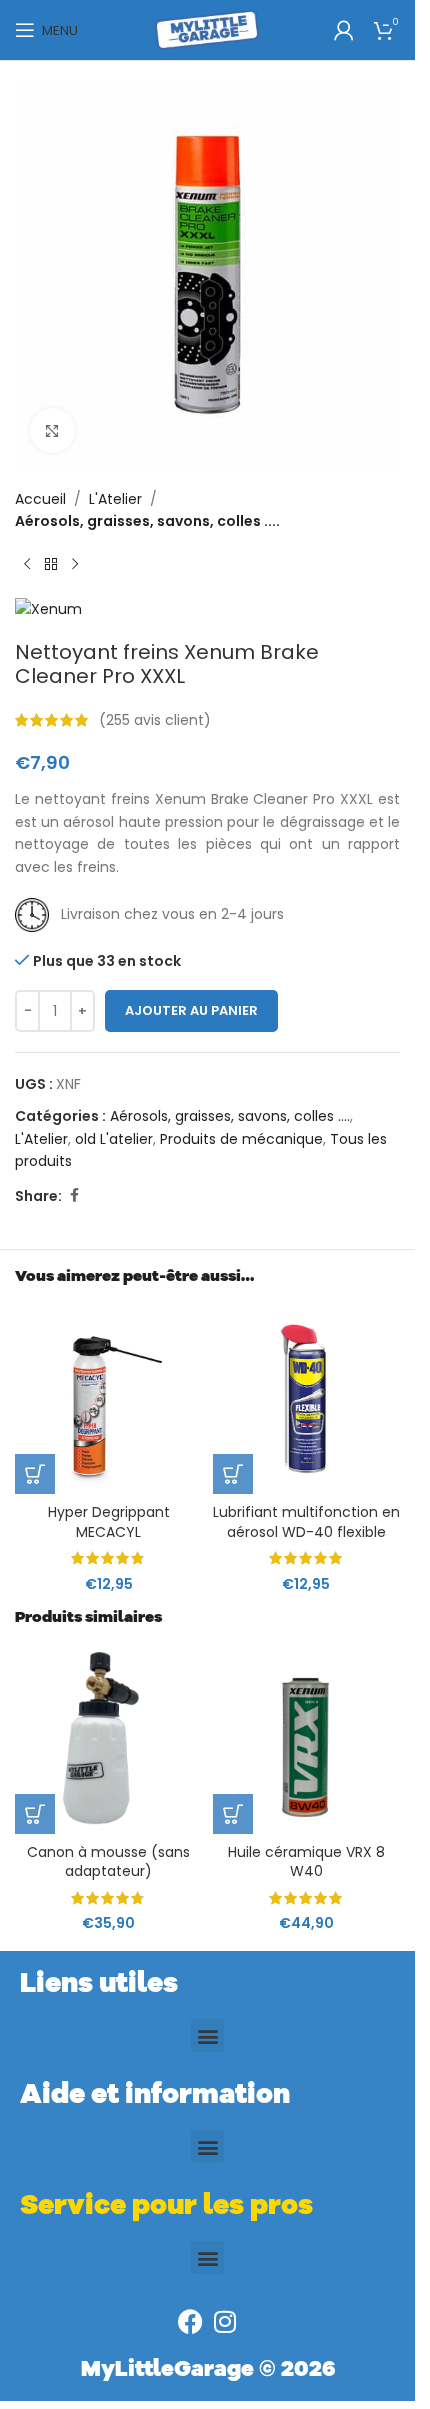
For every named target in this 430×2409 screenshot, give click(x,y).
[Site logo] (207, 29)
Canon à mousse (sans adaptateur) (108, 1862)
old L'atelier (114, 1139)
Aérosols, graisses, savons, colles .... (147, 521)
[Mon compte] (344, 30)
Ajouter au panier (191, 1010)
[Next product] (75, 565)
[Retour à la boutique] (51, 565)
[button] (35, 1814)
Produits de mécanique (241, 1139)
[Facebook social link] (74, 1195)
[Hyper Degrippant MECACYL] (109, 1399)
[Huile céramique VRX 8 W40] (307, 1740)
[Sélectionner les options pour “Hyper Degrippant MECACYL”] (35, 1474)
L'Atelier (115, 499)
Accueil (40, 499)
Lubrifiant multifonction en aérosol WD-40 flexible (306, 1522)
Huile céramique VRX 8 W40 (306, 1862)
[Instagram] (225, 2321)
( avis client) (155, 720)
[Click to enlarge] (52, 430)
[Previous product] (27, 565)
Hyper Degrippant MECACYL (109, 1522)
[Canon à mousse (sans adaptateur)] (109, 1740)
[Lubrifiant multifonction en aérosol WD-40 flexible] (307, 1399)
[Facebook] (190, 2321)
